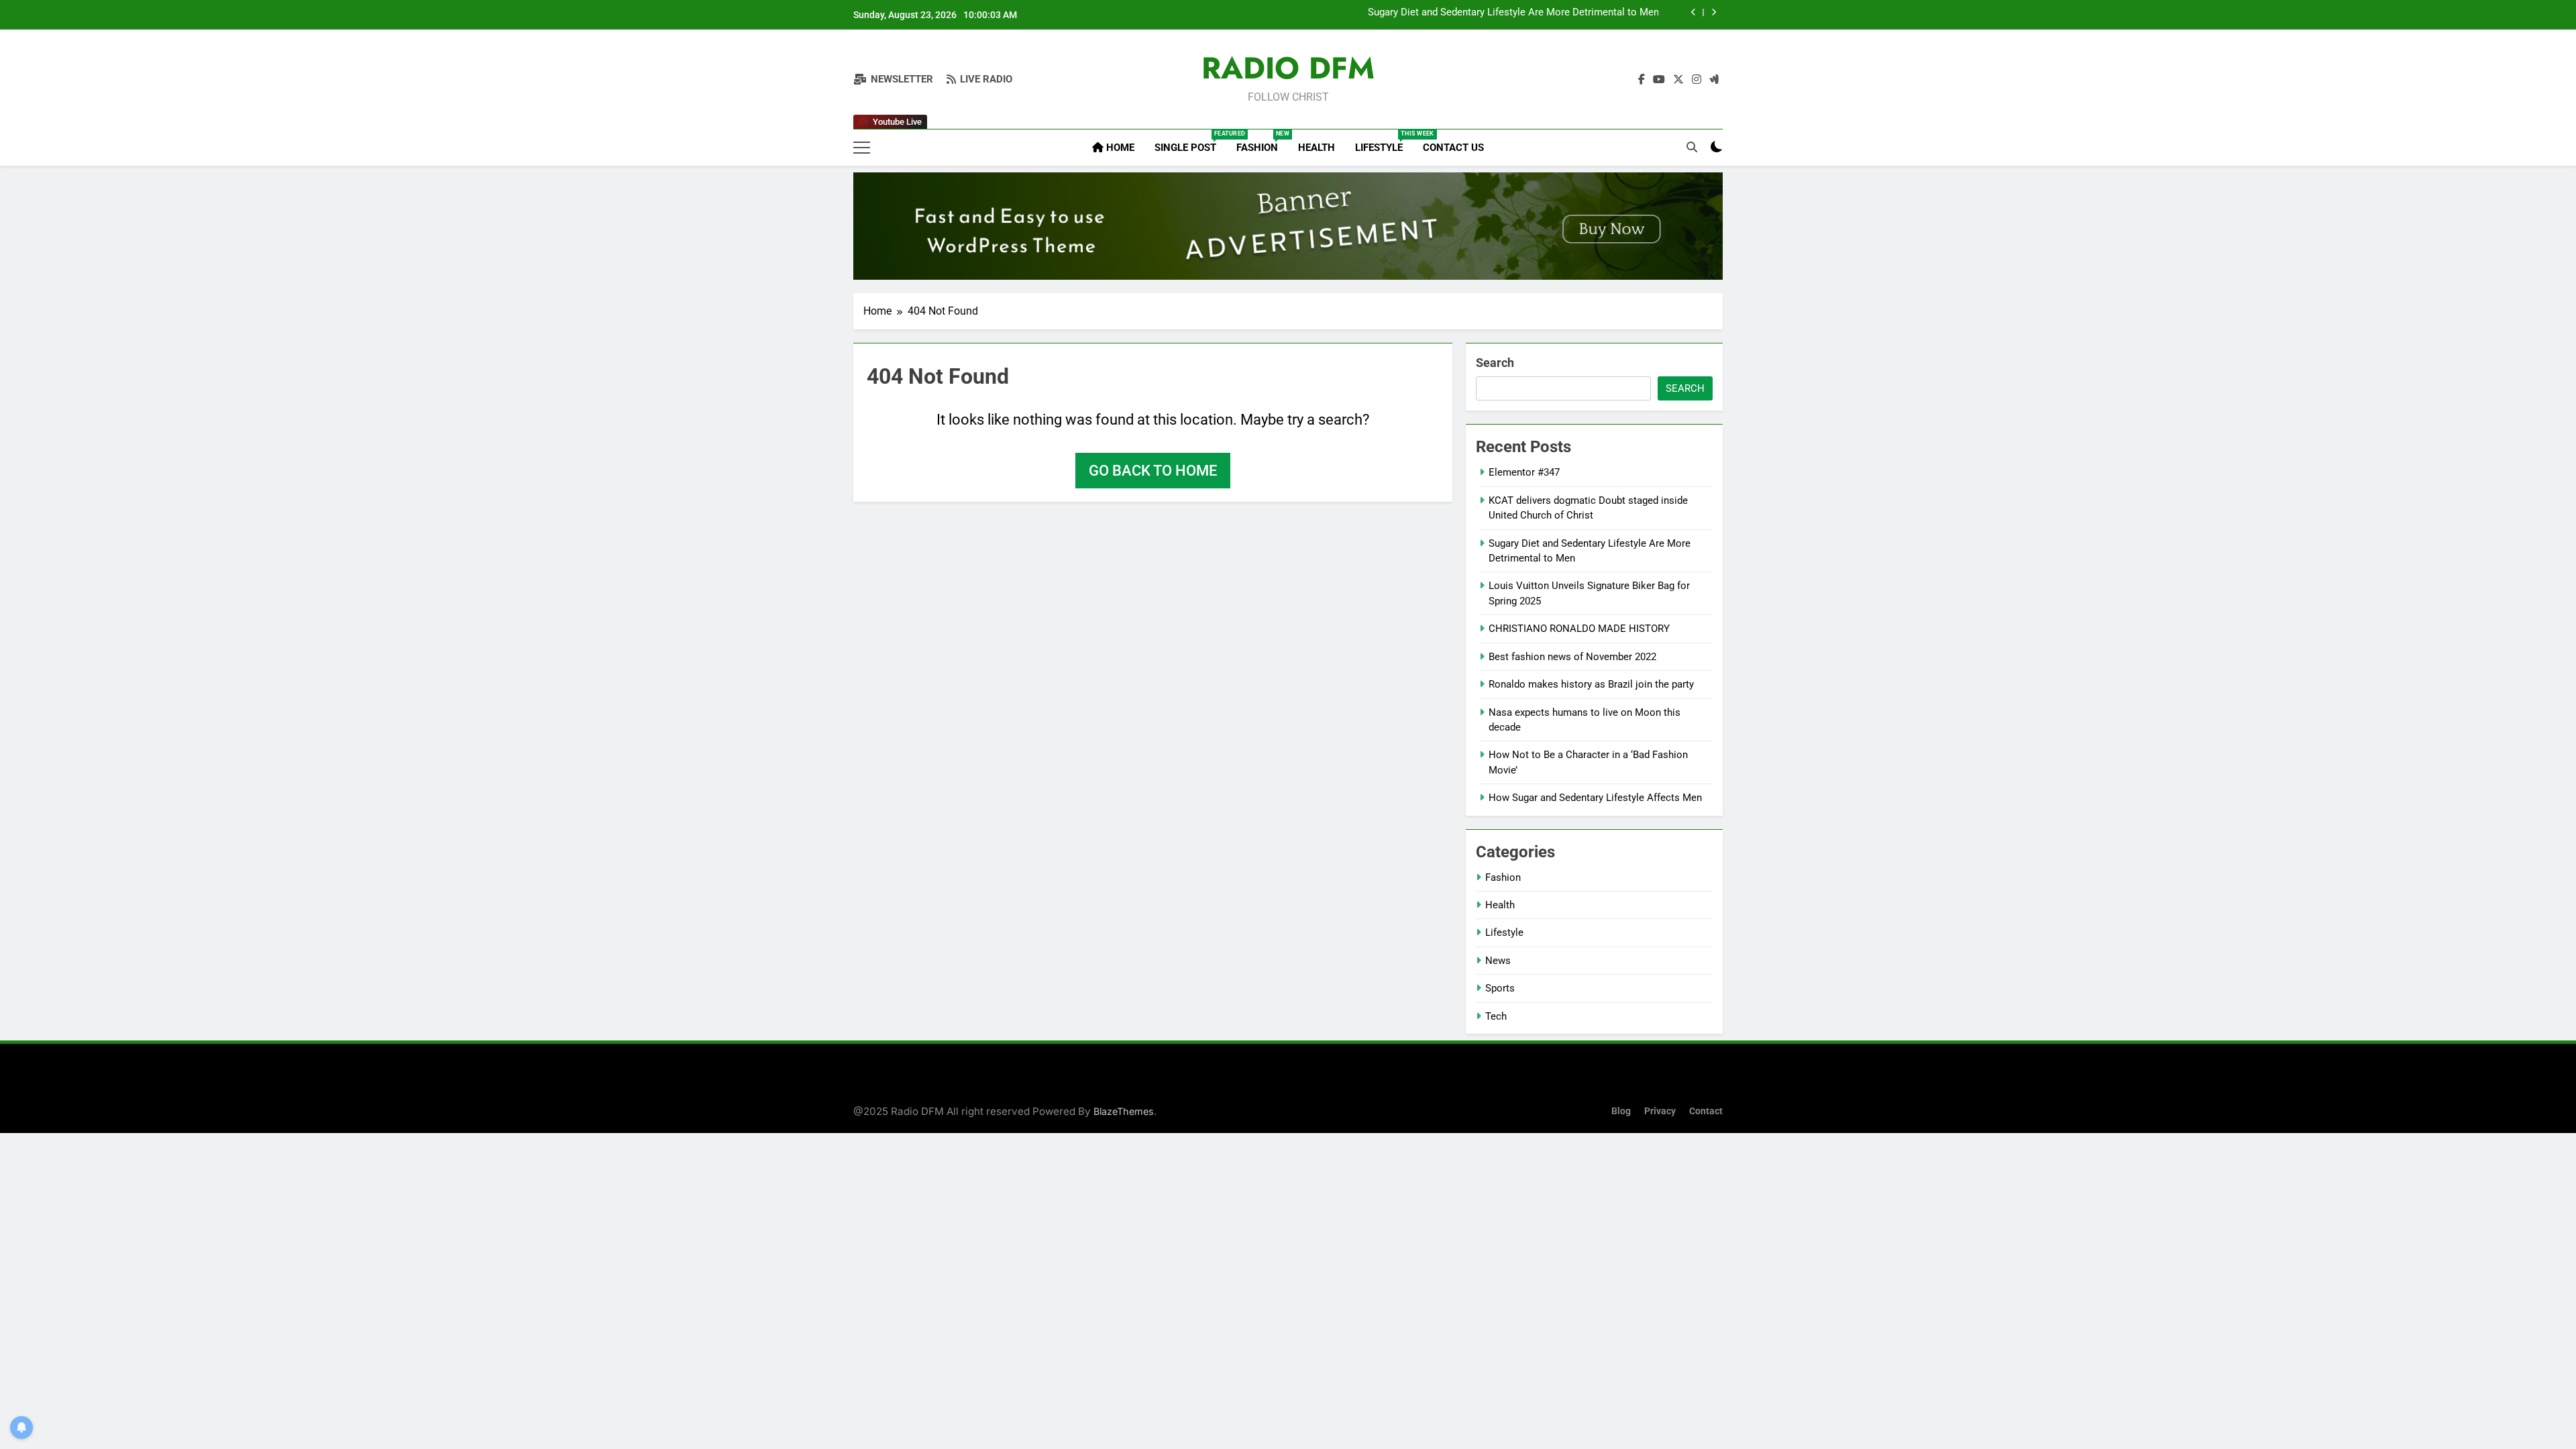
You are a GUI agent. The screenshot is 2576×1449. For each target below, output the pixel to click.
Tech (1496, 1016)
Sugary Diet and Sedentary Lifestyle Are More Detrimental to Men (1513, 13)
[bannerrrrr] (1288, 226)
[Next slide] (1714, 12)
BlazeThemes (1124, 1111)
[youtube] (1659, 80)
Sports (1500, 988)
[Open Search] (1692, 147)
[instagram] (1697, 80)
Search (1495, 363)
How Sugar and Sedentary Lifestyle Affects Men (1595, 798)
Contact (1706, 1111)
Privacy (1660, 1111)
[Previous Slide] (1694, 12)
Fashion (1262, 142)
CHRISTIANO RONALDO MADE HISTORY (1579, 629)
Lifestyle (1384, 142)
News (1498, 961)
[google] (1714, 80)
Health (1317, 148)
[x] (1678, 80)
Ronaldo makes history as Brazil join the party (1591, 684)
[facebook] (1642, 80)
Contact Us (1453, 148)
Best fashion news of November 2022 (1572, 657)
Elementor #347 (1524, 472)
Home (1119, 148)
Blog (1621, 1111)
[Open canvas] (862, 148)
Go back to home (1153, 471)
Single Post (1190, 142)
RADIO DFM (1288, 68)
